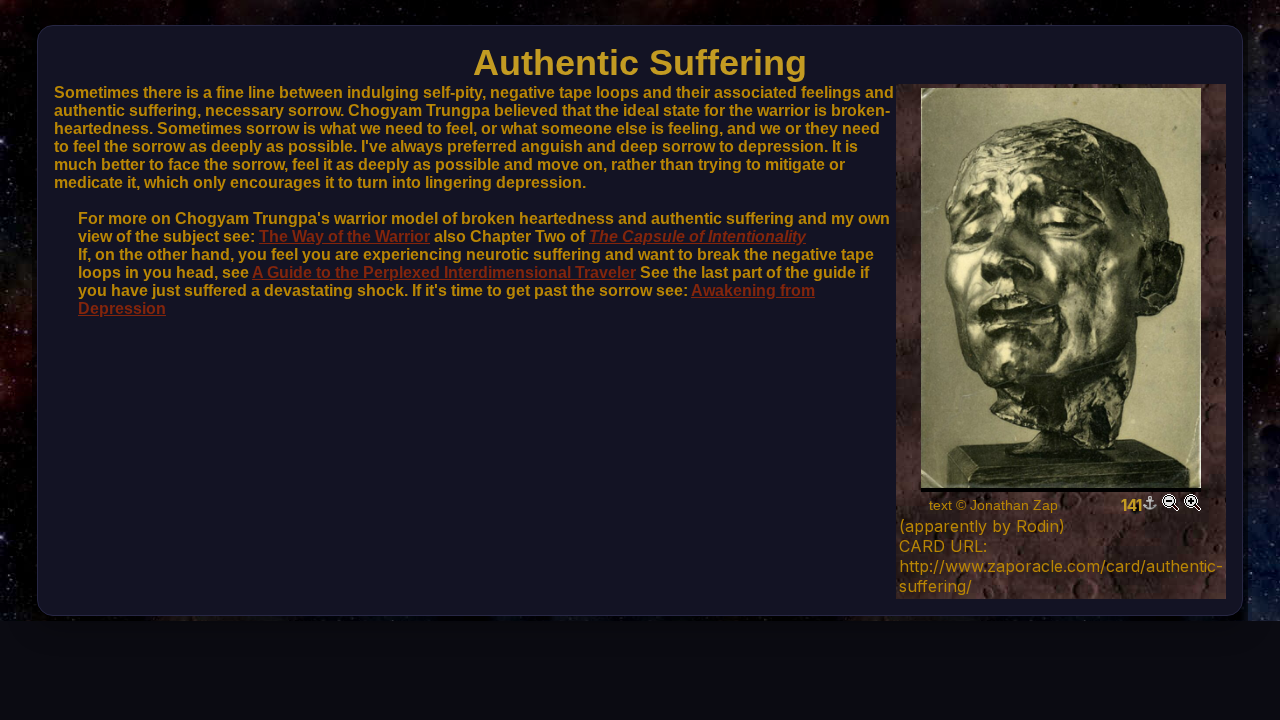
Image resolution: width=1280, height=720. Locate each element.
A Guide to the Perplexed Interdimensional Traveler (444, 272)
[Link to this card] (1150, 505)
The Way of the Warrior (344, 236)
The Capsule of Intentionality (697, 236)
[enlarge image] (1192, 505)
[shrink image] (1170, 505)
